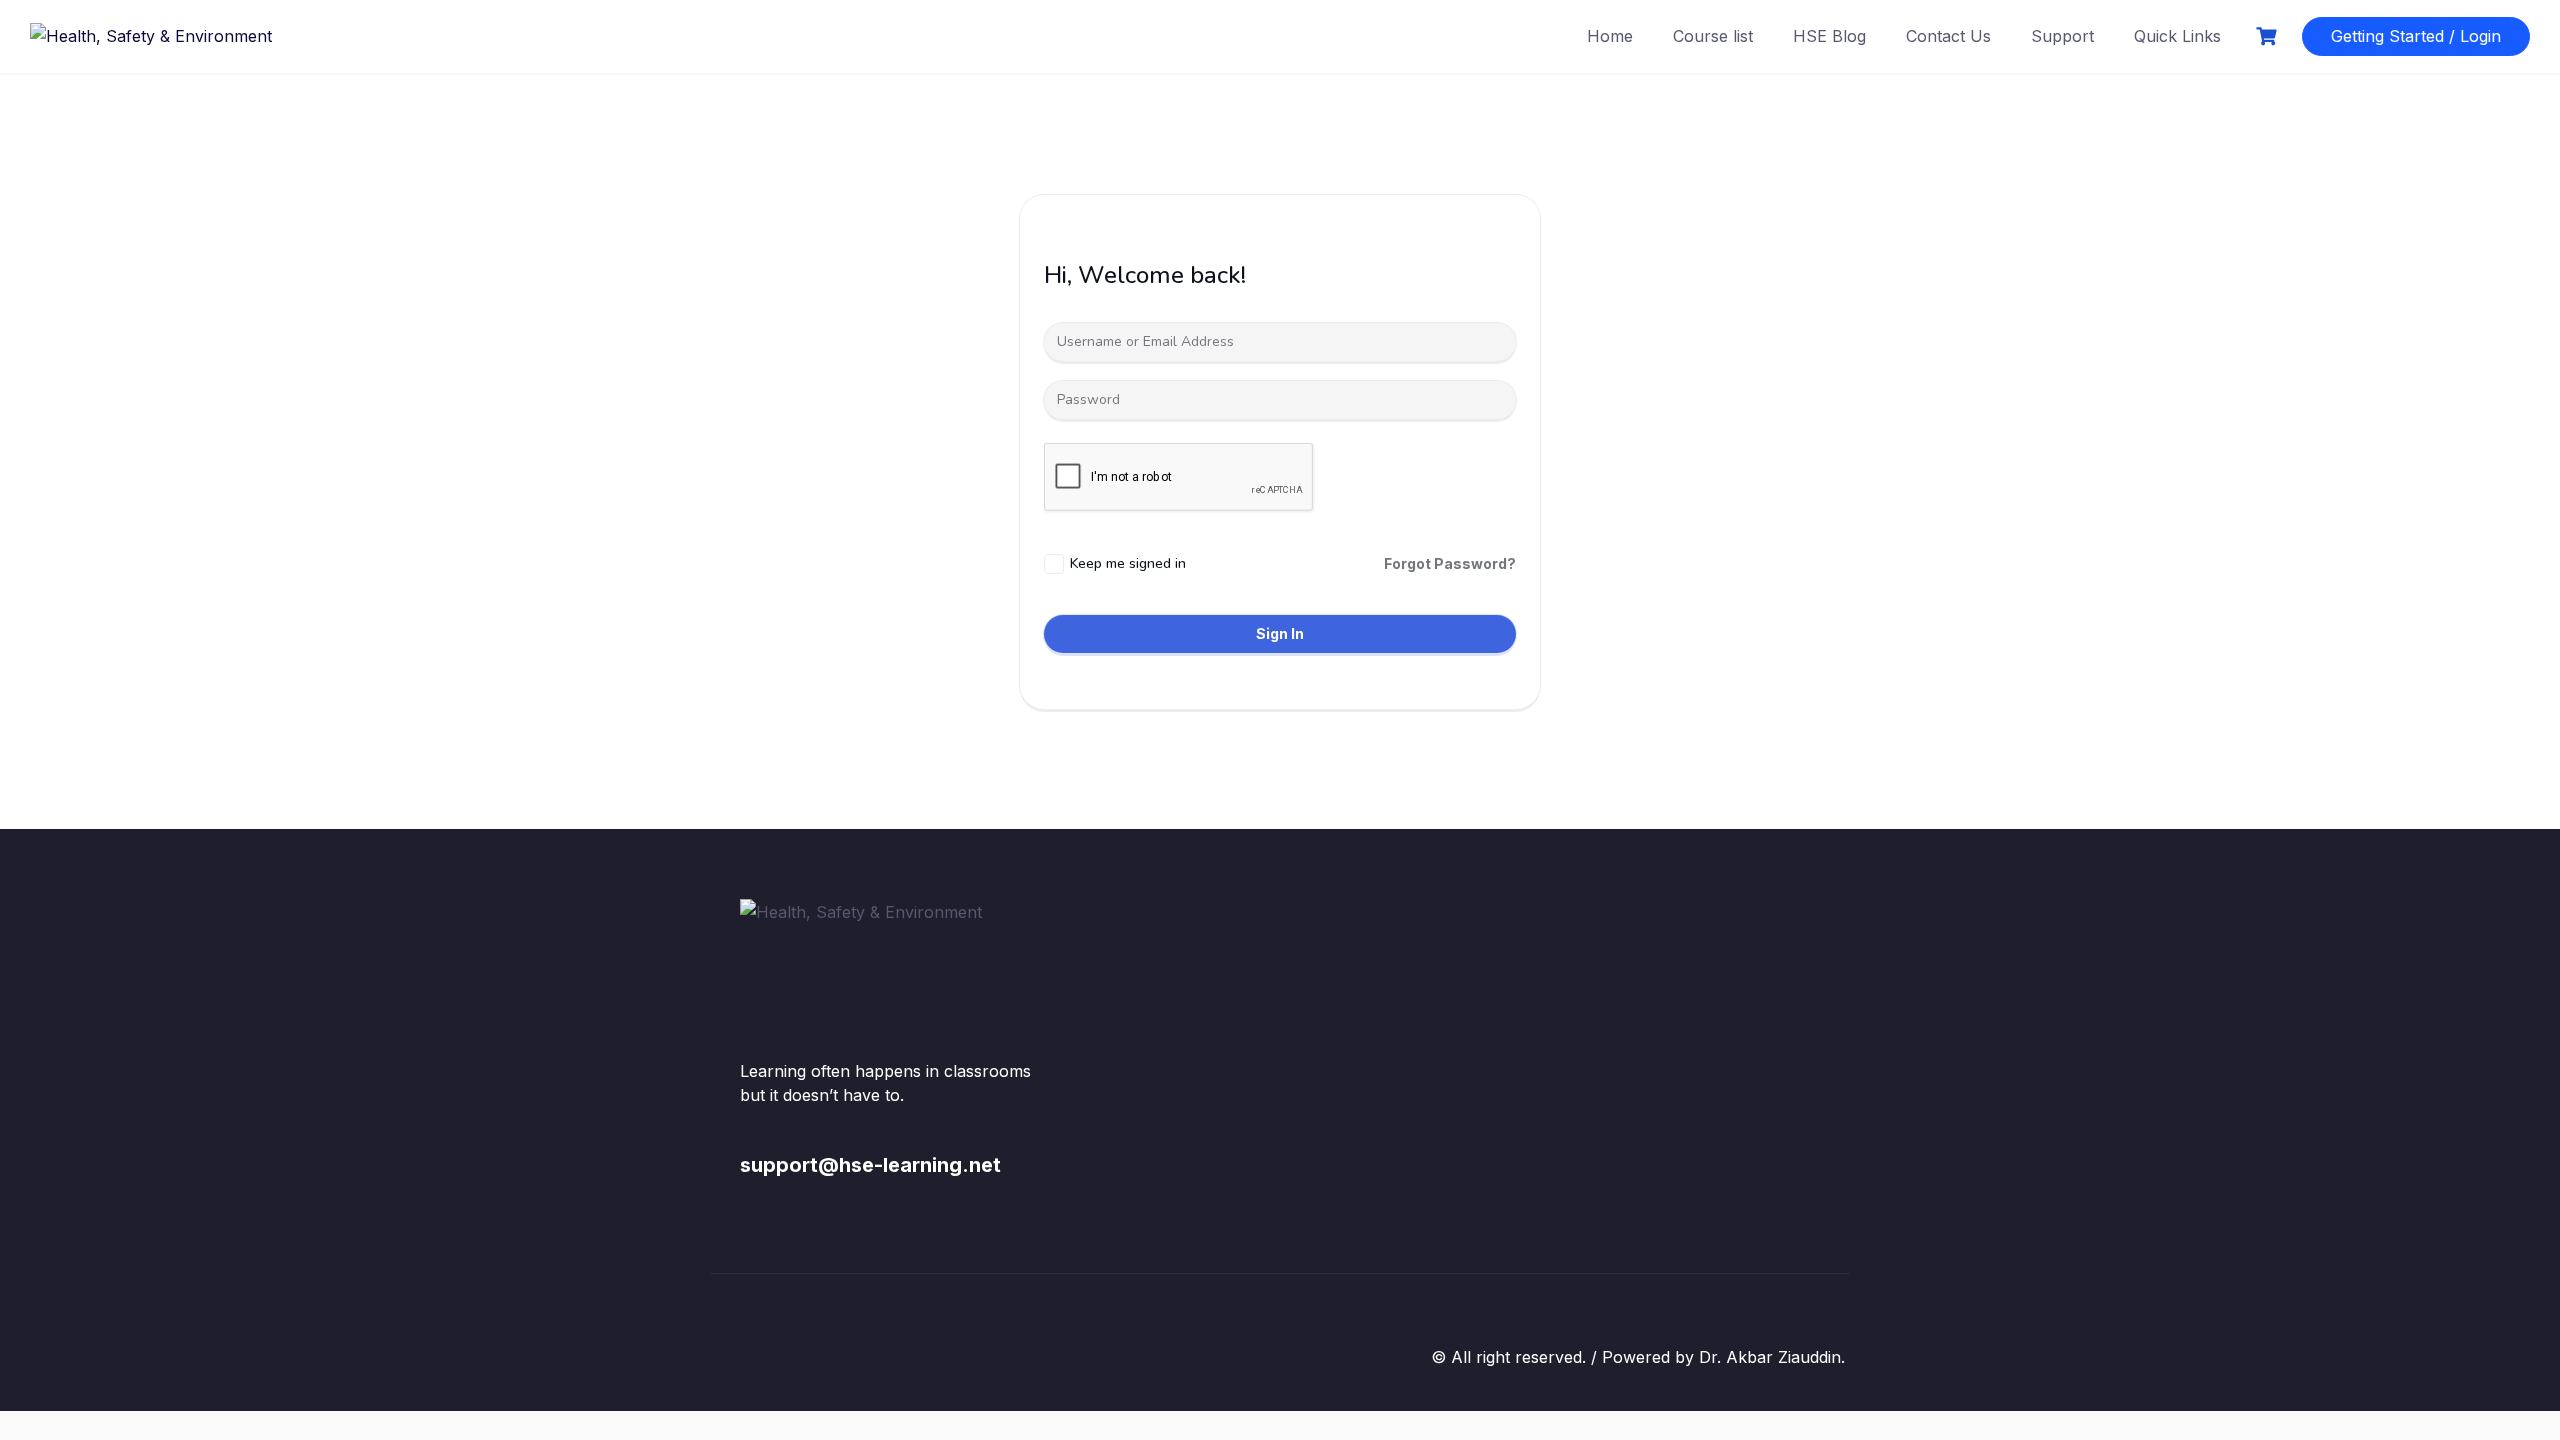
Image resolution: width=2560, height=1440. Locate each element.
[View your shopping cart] (2269, 36)
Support (2062, 36)
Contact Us (1948, 36)
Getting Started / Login (2416, 36)
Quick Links (2177, 36)
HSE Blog (1829, 36)
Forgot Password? (1450, 563)
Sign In (1280, 633)
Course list (1713, 36)
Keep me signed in (1128, 563)
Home (1610, 36)
